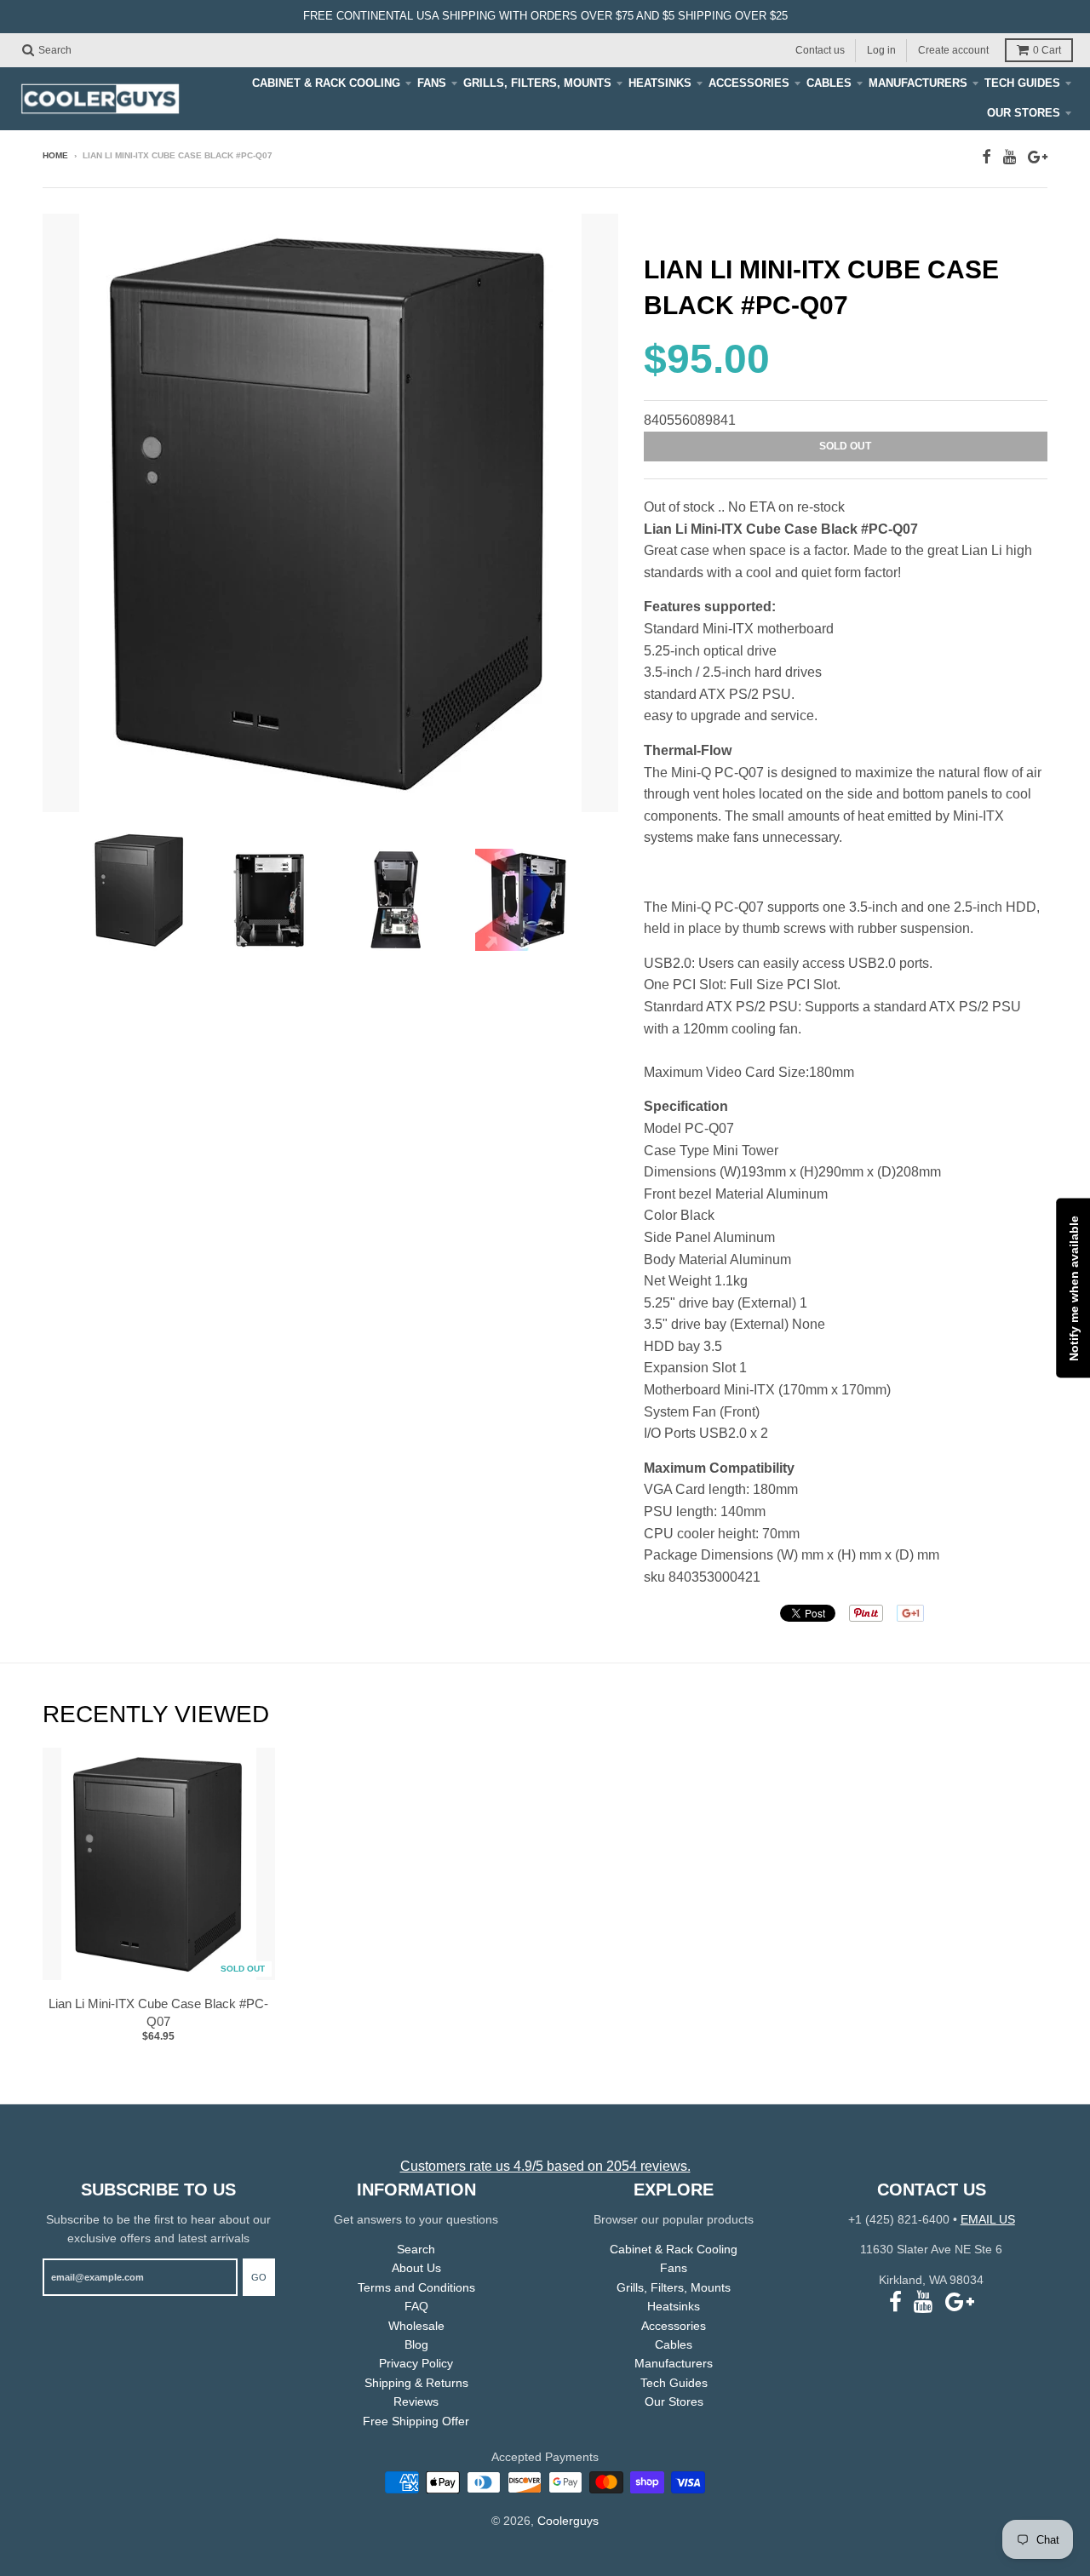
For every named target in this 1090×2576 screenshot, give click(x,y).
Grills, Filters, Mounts (537, 83)
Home (55, 155)
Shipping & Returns (416, 2383)
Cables (829, 83)
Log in (881, 49)
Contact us (820, 49)
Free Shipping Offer (416, 2421)
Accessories (749, 83)
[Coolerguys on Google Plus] (1038, 157)
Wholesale (416, 2326)
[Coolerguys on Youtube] (1010, 157)
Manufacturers (918, 83)
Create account (953, 49)
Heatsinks (660, 83)
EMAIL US (988, 2219)
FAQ (416, 2306)
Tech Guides (1022, 83)
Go (259, 2277)
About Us (416, 2268)
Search (416, 2249)
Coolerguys (568, 2521)
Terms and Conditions (416, 2287)
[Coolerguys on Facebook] (987, 157)
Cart (1047, 50)
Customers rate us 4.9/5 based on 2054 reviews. (545, 2166)
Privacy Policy (416, 2363)
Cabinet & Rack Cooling (326, 83)
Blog (416, 2344)
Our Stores (1024, 113)
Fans (432, 83)
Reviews (416, 2401)
